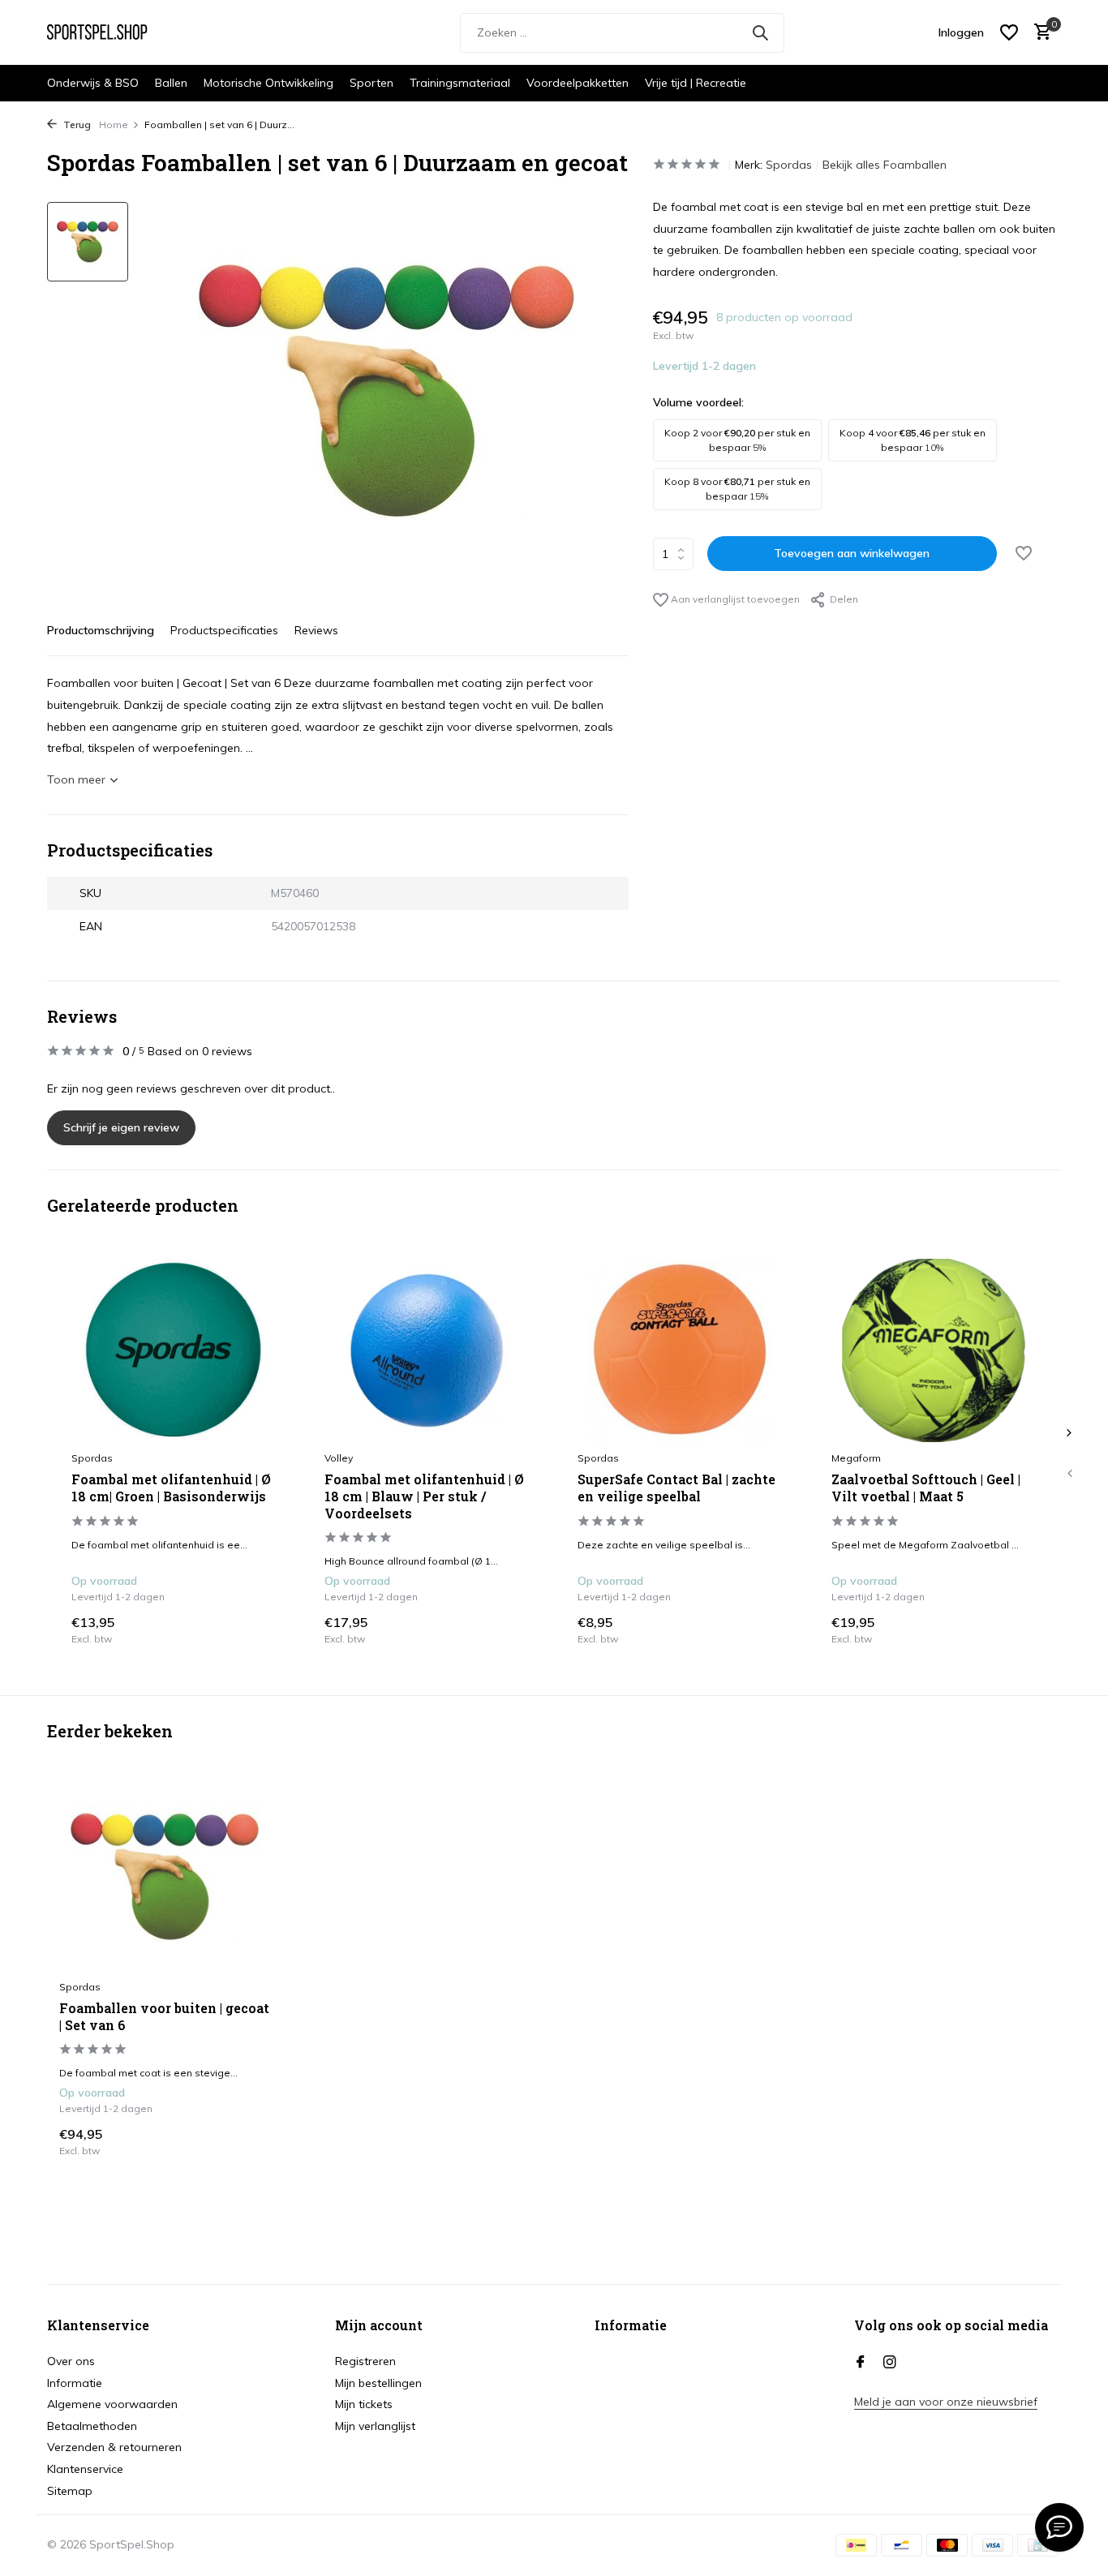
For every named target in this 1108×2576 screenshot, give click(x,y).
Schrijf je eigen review (121, 1127)
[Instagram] (890, 2363)
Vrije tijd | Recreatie (696, 83)
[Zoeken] (760, 32)
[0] (1039, 33)
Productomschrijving (101, 630)
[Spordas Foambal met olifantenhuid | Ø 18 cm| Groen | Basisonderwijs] (174, 1350)
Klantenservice (85, 2469)
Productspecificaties (224, 630)
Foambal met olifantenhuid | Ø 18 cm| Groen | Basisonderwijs (171, 1488)
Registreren (365, 2361)
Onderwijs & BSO (93, 83)
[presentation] (1069, 1473)
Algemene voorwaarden (112, 2404)
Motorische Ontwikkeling (268, 83)
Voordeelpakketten (578, 83)
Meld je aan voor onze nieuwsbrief (946, 2402)
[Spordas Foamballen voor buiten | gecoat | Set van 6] (165, 1876)
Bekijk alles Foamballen (885, 165)
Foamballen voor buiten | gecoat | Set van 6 (164, 2017)
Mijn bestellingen (378, 2383)
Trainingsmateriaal (460, 83)
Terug (76, 125)
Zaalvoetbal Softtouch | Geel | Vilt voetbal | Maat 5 (926, 1488)
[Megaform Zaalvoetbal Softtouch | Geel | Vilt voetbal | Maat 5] (934, 1350)
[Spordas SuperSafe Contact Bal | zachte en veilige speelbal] (680, 1350)
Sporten (371, 83)
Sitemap (70, 2491)
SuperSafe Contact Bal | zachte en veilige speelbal (676, 1488)
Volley (339, 1458)
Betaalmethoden (92, 2426)
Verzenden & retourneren (114, 2447)
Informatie (75, 2383)
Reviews (316, 630)
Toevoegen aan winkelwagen (852, 553)
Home (114, 125)
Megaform (856, 1458)
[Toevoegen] (260, 1629)
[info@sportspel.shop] (1059, 2527)
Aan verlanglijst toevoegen (734, 599)
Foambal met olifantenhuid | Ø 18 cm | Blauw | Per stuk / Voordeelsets (424, 1496)
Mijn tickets (364, 2404)
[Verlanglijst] (1009, 32)
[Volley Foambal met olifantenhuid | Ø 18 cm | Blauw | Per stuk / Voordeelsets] (427, 1350)
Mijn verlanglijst (375, 2426)
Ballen (171, 83)
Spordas (789, 165)
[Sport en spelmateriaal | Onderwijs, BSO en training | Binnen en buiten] (108, 32)
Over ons (71, 2361)
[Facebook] (861, 2363)
